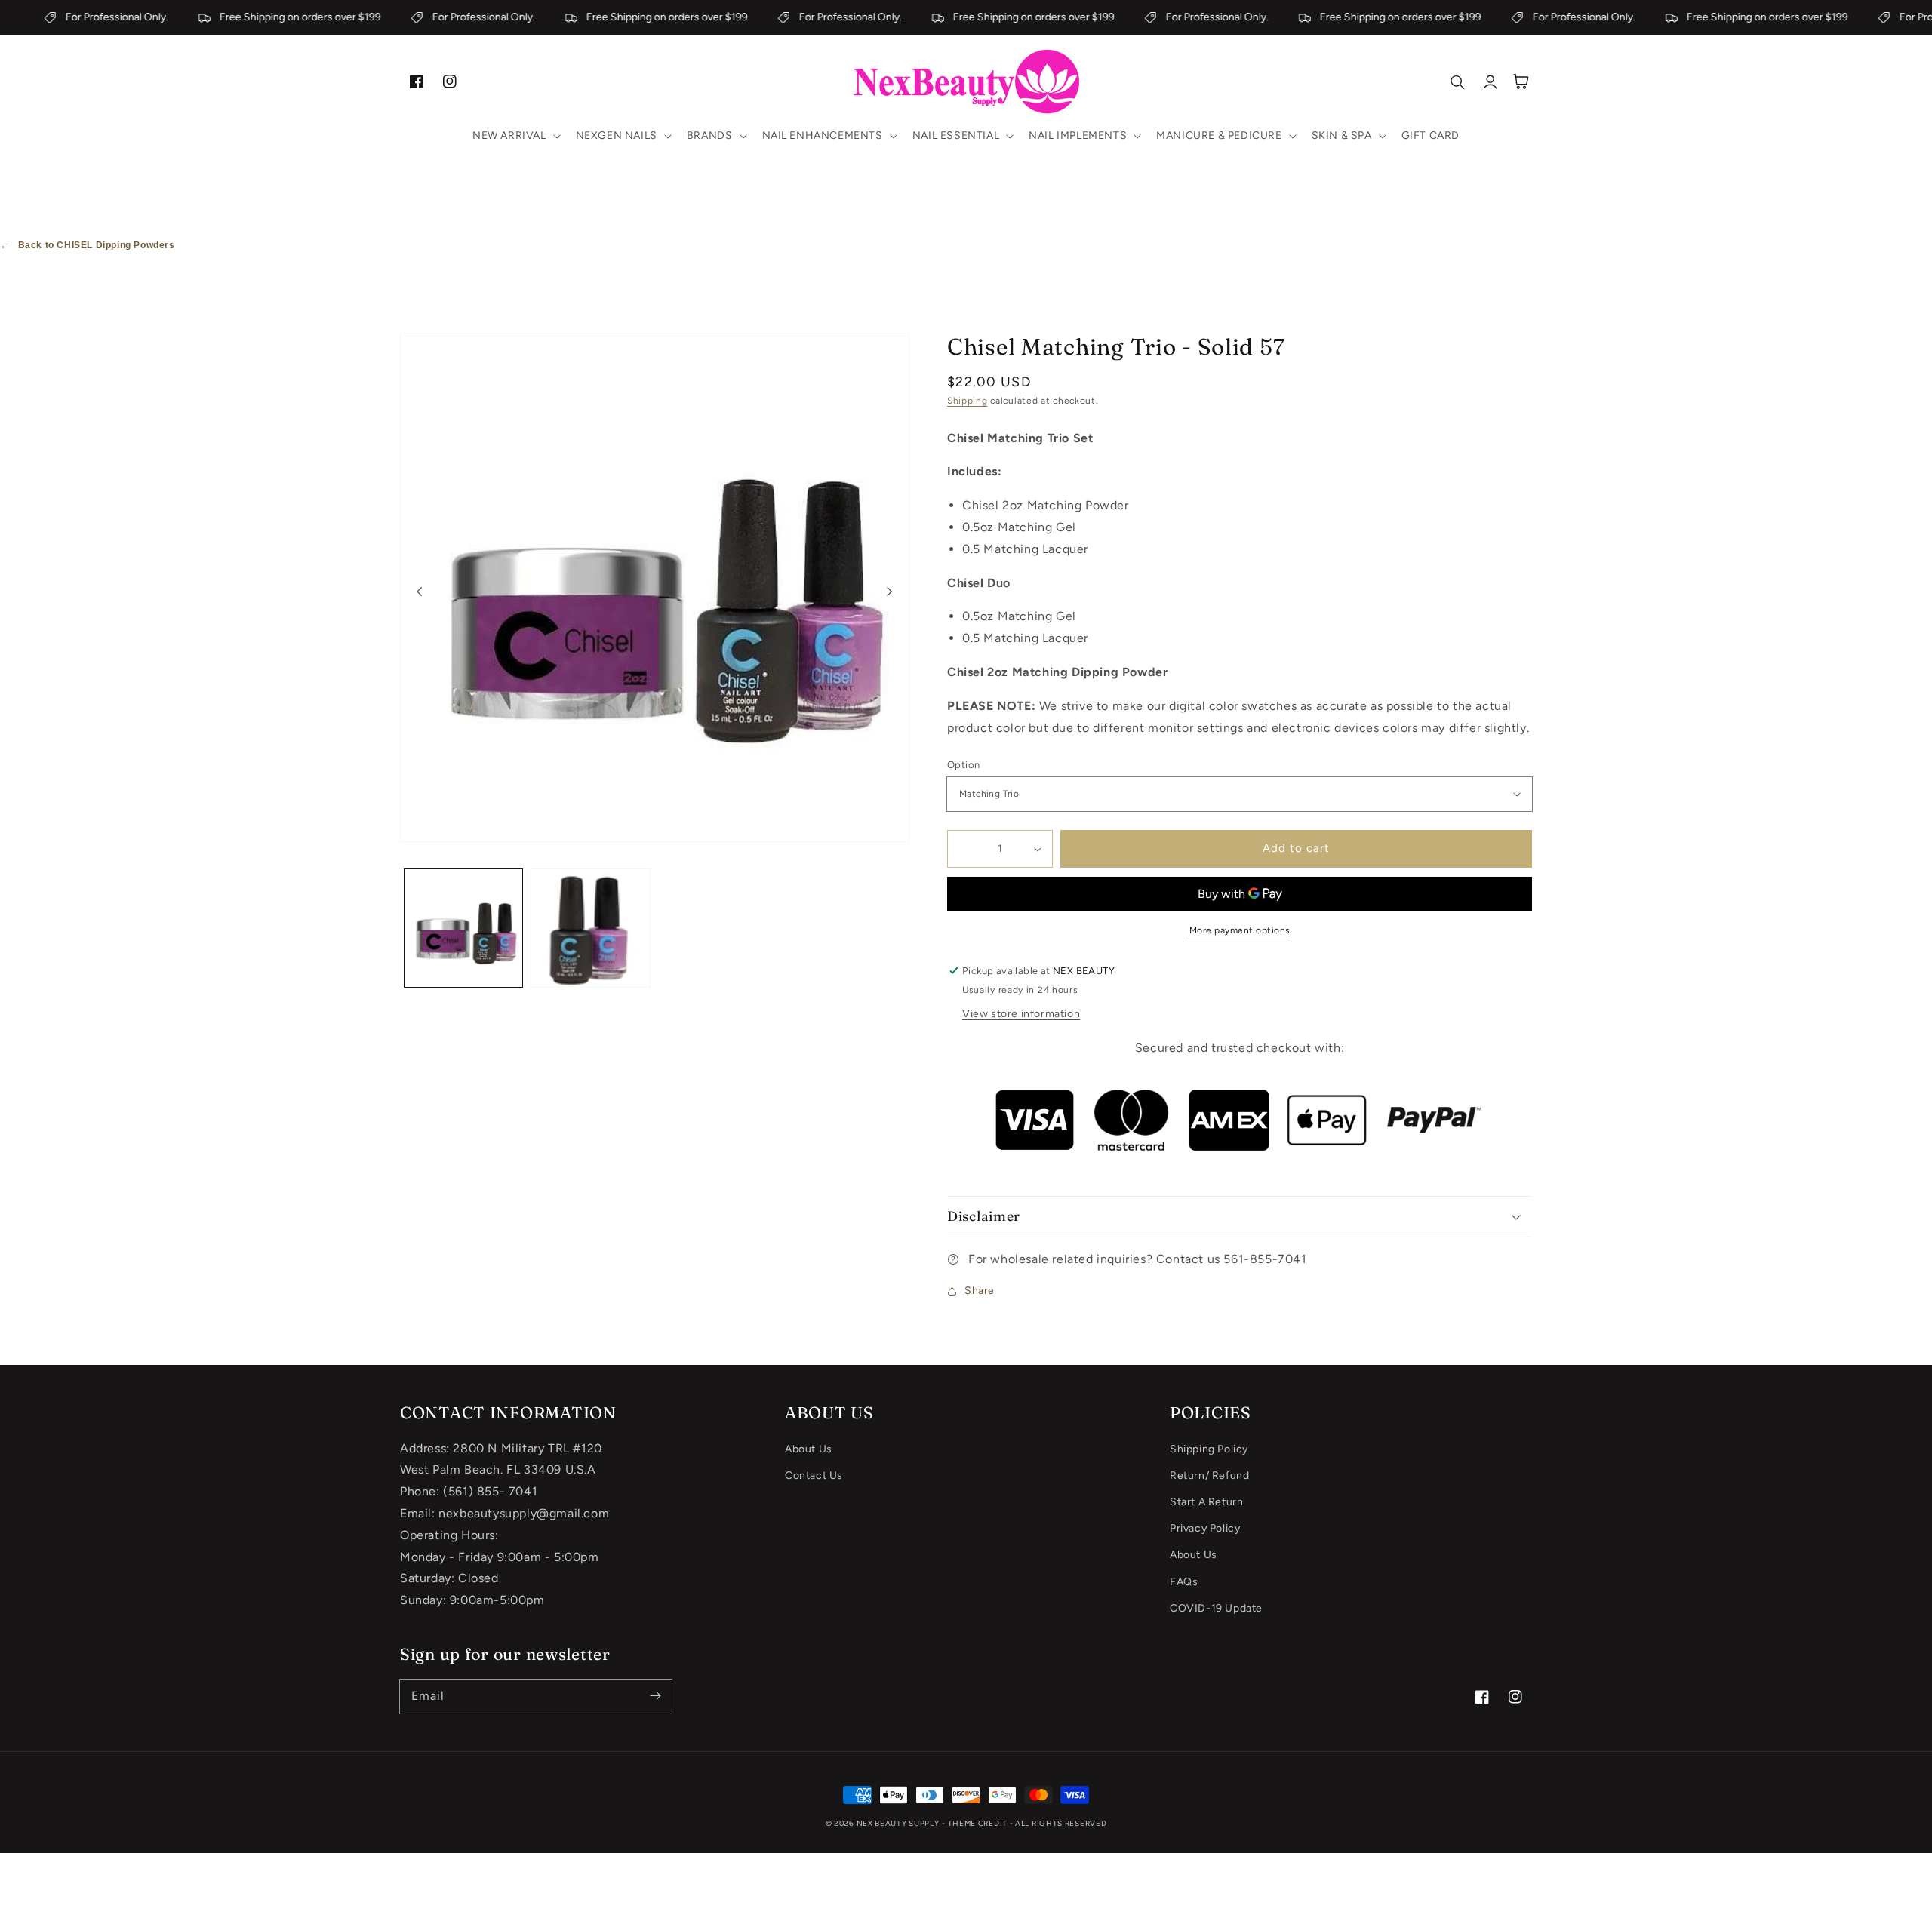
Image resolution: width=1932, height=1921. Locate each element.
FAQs (1184, 1582)
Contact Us (814, 1475)
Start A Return (1206, 1502)
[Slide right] (890, 591)
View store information (1021, 1014)
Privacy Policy (1205, 1528)
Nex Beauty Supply (898, 1823)
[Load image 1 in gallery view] (463, 928)
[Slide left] (420, 591)
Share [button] (980, 1291)
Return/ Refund (1209, 1475)
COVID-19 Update (1216, 1608)
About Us (809, 1449)
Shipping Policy (1209, 1449)
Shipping (968, 401)
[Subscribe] (655, 1696)
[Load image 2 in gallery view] (590, 928)
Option (963, 765)
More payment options (1240, 930)
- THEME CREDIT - (978, 1823)
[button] (515, 136)
